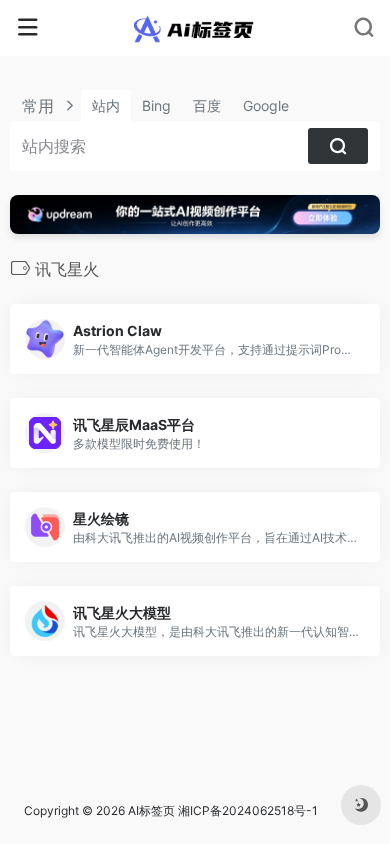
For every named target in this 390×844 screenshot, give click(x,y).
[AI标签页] (195, 28)
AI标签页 (151, 810)
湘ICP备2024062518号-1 (248, 810)
